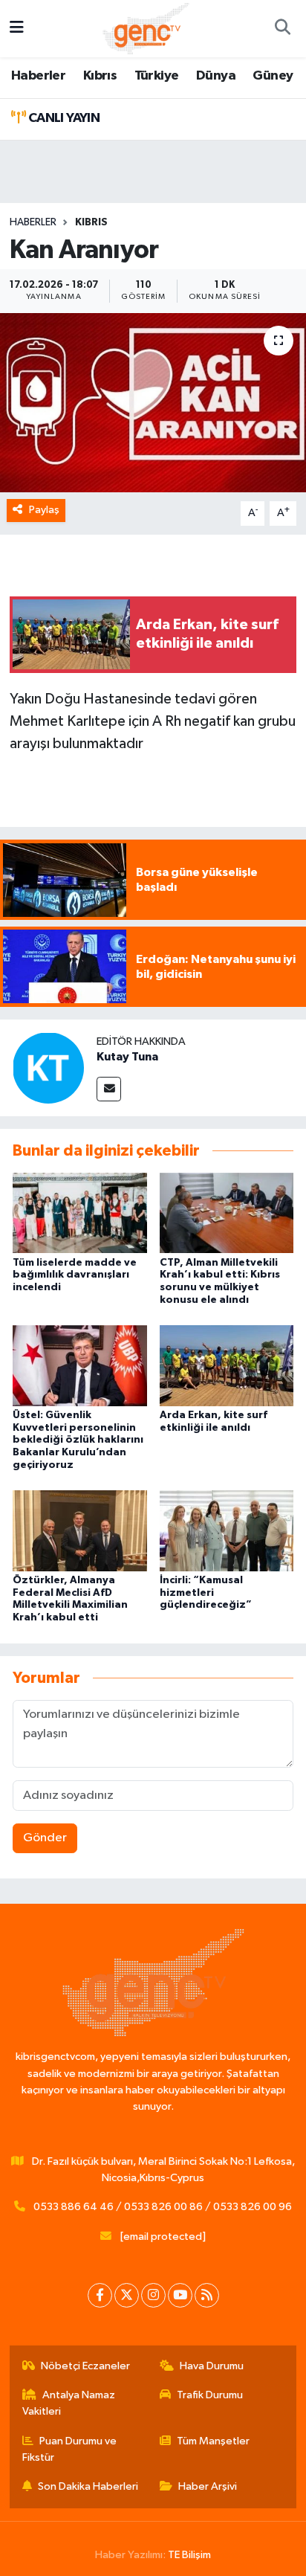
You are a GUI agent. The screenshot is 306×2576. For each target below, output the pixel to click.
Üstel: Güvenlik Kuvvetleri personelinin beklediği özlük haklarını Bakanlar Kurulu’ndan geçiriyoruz (78, 1440)
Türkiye (157, 76)
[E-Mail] (109, 1089)
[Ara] (282, 29)
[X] (127, 2295)
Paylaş (44, 510)
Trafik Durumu (210, 2395)
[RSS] (207, 2295)
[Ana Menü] (17, 29)
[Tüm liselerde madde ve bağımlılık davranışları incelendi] (80, 1213)
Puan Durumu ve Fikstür (70, 2449)
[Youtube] (180, 2295)
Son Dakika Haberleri (88, 2486)
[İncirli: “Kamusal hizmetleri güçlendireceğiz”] (227, 1530)
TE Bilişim (189, 2555)
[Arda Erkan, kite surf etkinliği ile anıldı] (227, 1365)
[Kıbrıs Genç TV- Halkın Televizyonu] (146, 28)
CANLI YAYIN (62, 118)
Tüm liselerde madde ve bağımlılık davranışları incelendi (75, 1275)
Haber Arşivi (208, 2486)
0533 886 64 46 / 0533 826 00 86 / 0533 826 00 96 (163, 2207)
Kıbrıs (100, 76)
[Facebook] (100, 2295)
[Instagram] (153, 2295)
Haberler (38, 76)
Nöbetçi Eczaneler (85, 2366)
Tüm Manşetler (213, 2441)
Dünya (216, 76)
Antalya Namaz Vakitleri (69, 2403)
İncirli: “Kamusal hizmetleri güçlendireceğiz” (206, 1593)
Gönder (45, 1838)
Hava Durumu (212, 2366)
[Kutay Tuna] (48, 1068)
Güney (273, 76)
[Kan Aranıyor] (153, 403)
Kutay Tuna (127, 1057)
